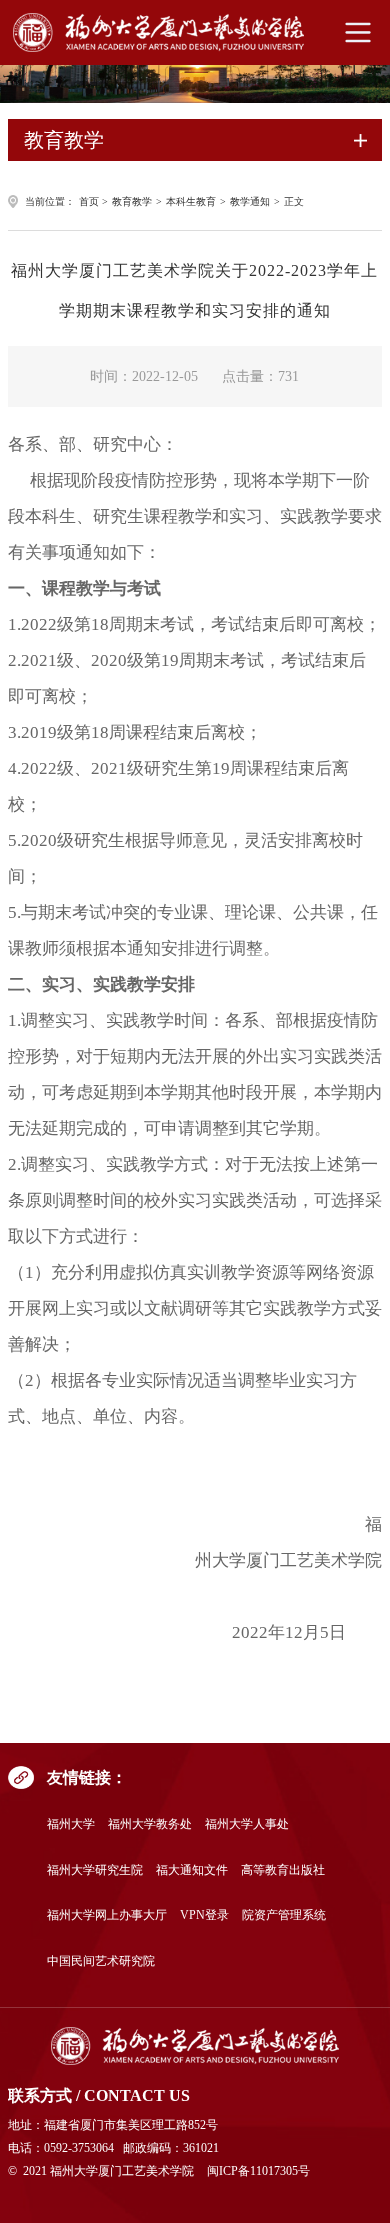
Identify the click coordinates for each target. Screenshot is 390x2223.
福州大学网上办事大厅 (107, 1915)
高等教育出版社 (283, 1870)
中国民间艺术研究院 (101, 1961)
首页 (89, 201)
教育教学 (132, 201)
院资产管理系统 (284, 1915)
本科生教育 (191, 201)
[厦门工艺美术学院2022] (194, 2046)
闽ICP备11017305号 (258, 2171)
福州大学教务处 (150, 1824)
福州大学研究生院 (95, 1870)
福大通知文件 (192, 1870)
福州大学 (71, 1824)
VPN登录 (204, 1915)
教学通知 (250, 201)
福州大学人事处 (247, 1824)
